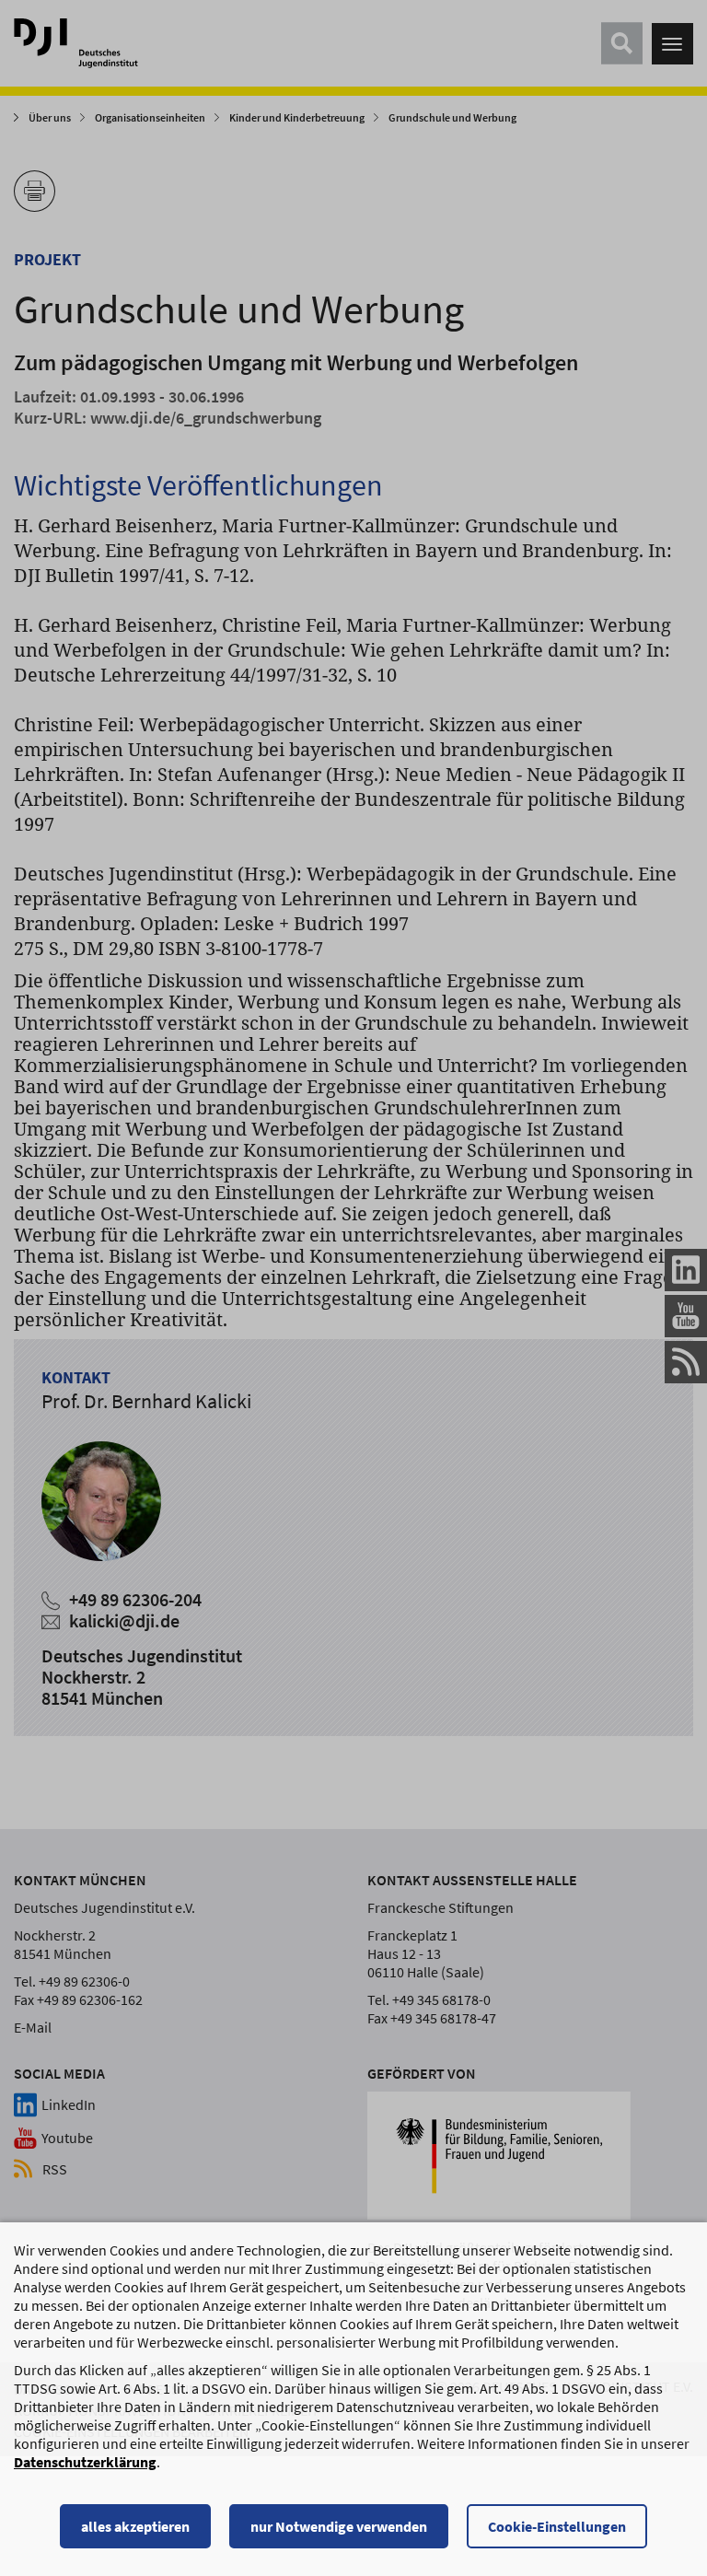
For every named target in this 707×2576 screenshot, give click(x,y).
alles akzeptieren (135, 2526)
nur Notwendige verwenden (339, 2526)
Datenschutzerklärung (85, 2462)
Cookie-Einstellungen (557, 2526)
